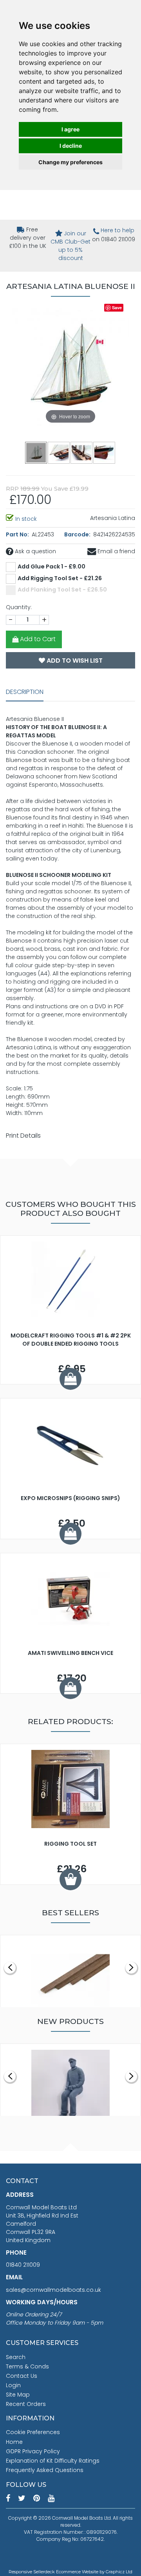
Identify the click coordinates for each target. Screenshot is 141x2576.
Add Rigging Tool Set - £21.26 (60, 578)
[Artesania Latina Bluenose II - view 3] (82, 452)
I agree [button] (70, 129)
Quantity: (19, 607)
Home (14, 2442)
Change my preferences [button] (70, 162)
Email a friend (116, 551)
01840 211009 (23, 2265)
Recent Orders (26, 2404)
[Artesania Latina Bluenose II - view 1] (36, 452)
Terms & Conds (27, 2366)
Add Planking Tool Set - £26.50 (62, 590)
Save (117, 307)
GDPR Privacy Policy (33, 2451)
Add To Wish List (74, 661)
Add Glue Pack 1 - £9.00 (52, 566)
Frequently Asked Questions (45, 2470)
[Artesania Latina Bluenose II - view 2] (59, 452)
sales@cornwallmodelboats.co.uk (53, 2290)
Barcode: (78, 534)
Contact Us (22, 2376)
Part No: (18, 534)
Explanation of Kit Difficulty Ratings (53, 2461)
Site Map (18, 2395)
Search (16, 2357)
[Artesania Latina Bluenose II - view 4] (105, 452)
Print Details (23, 1136)
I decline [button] (71, 146)
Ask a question (35, 551)
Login (13, 2385)
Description (25, 692)
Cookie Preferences (33, 2432)
